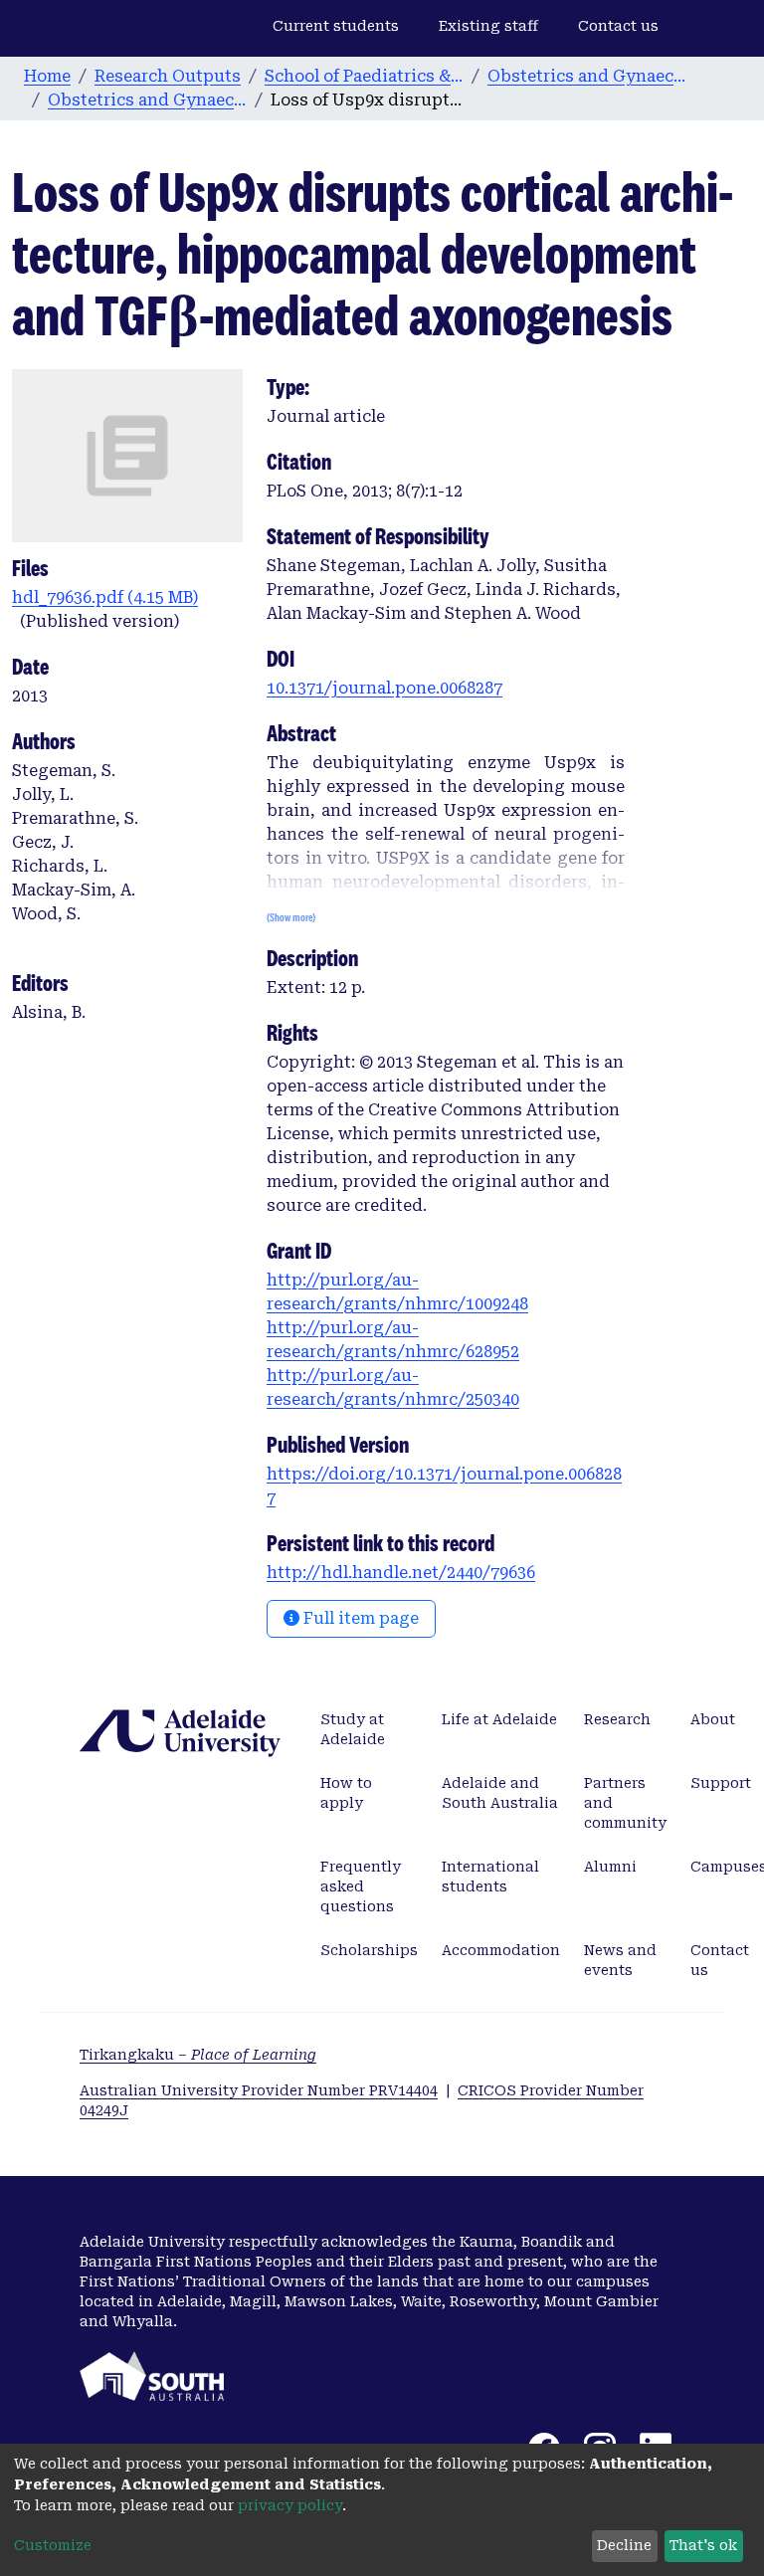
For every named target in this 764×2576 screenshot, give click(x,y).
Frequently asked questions (361, 1886)
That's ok (703, 2545)
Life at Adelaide (499, 1719)
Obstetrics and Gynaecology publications (147, 100)
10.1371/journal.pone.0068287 (384, 688)
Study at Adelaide (353, 1729)
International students (490, 1877)
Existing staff (488, 26)
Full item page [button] (359, 1618)
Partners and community (625, 1803)
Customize (53, 2545)
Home (47, 76)
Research (617, 1719)
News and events (620, 1960)
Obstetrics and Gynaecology (587, 76)
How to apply (346, 1793)
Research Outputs (168, 76)
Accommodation (501, 1950)
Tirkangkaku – (198, 2055)
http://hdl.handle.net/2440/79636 (401, 1573)
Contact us (618, 26)
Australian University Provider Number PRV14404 (259, 2090)
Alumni (610, 1867)
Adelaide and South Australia (500, 1793)
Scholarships (369, 1950)
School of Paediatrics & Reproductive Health (364, 76)
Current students (336, 26)
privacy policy (290, 2505)
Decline (624, 2545)
